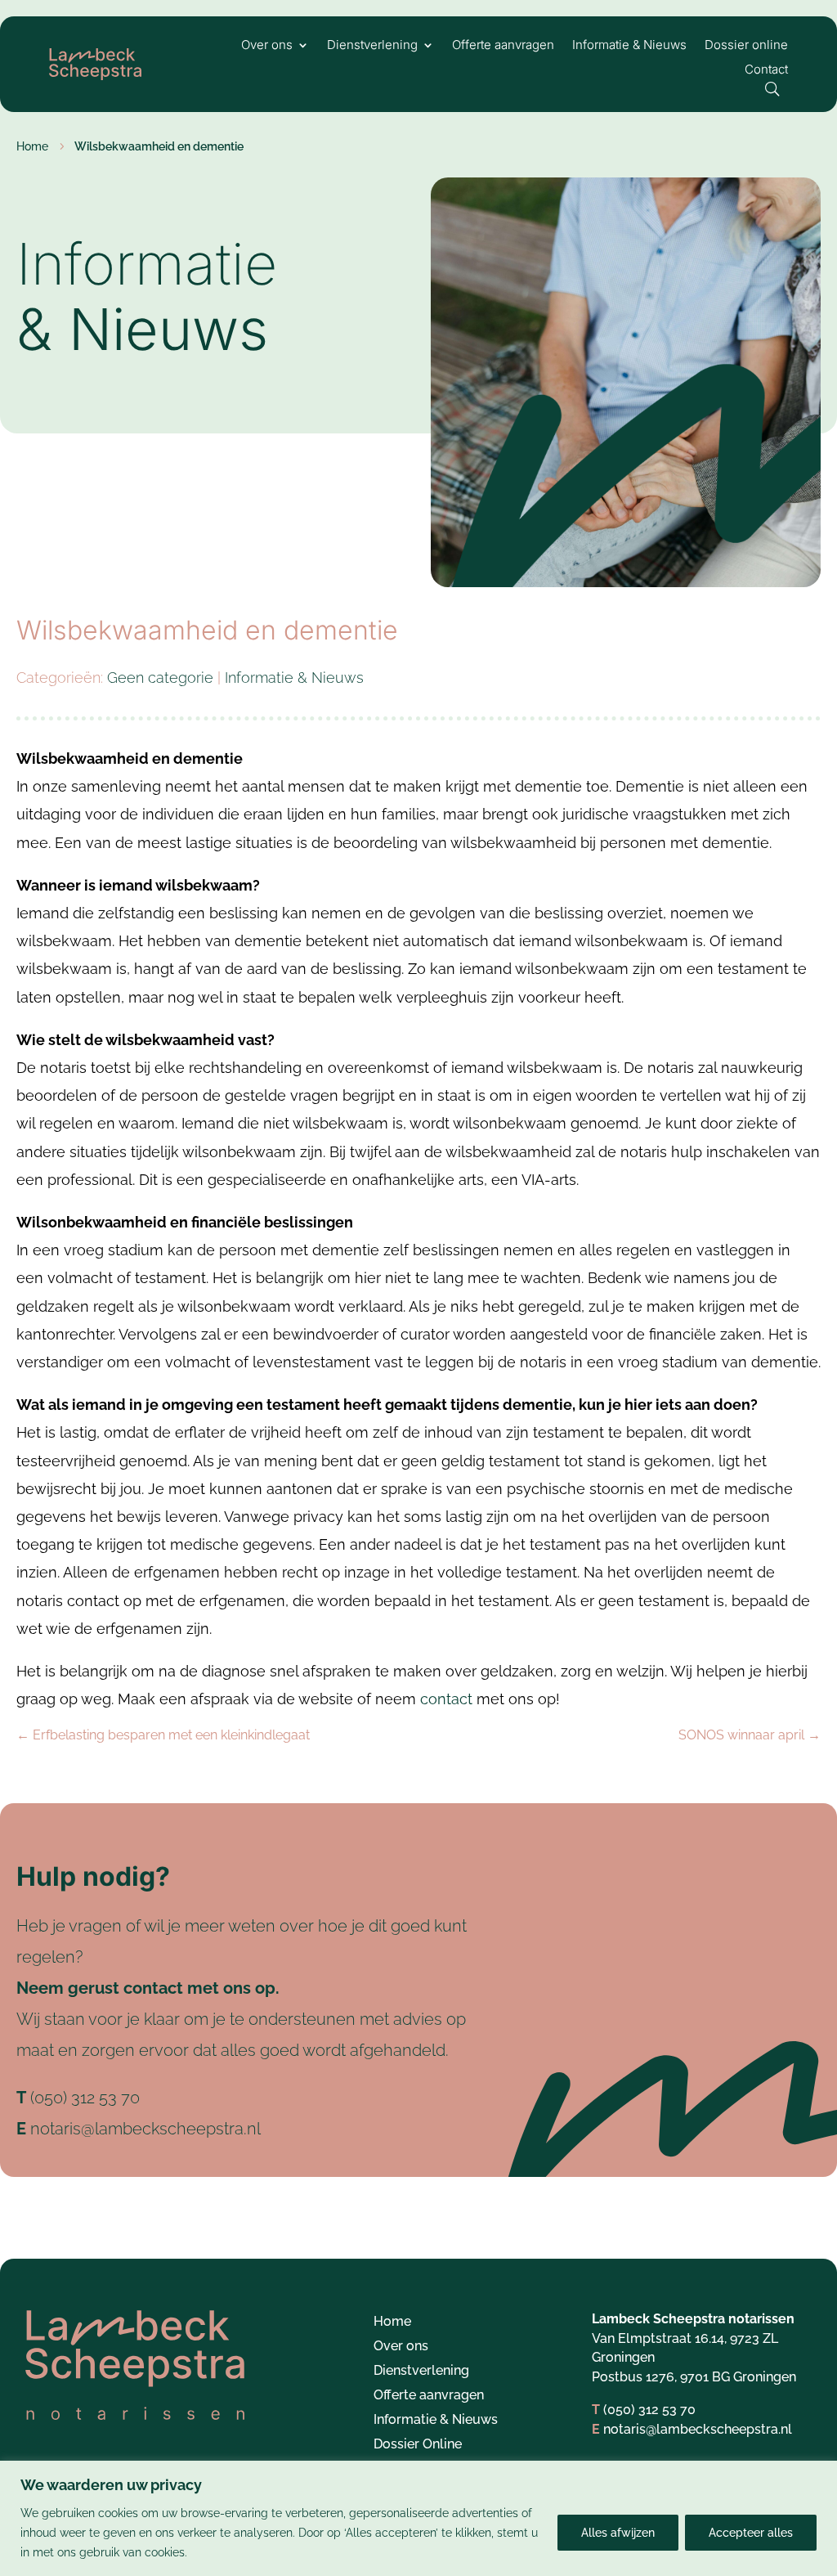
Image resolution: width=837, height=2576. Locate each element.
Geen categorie (160, 678)
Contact (766, 70)
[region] (418, 2518)
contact (446, 1699)
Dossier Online (418, 2445)
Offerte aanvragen (503, 46)
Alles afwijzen (618, 2533)
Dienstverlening (372, 46)
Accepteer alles (751, 2533)
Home (392, 2322)
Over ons (267, 46)
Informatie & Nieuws (629, 46)
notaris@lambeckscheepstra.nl (145, 2129)
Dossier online (746, 46)
